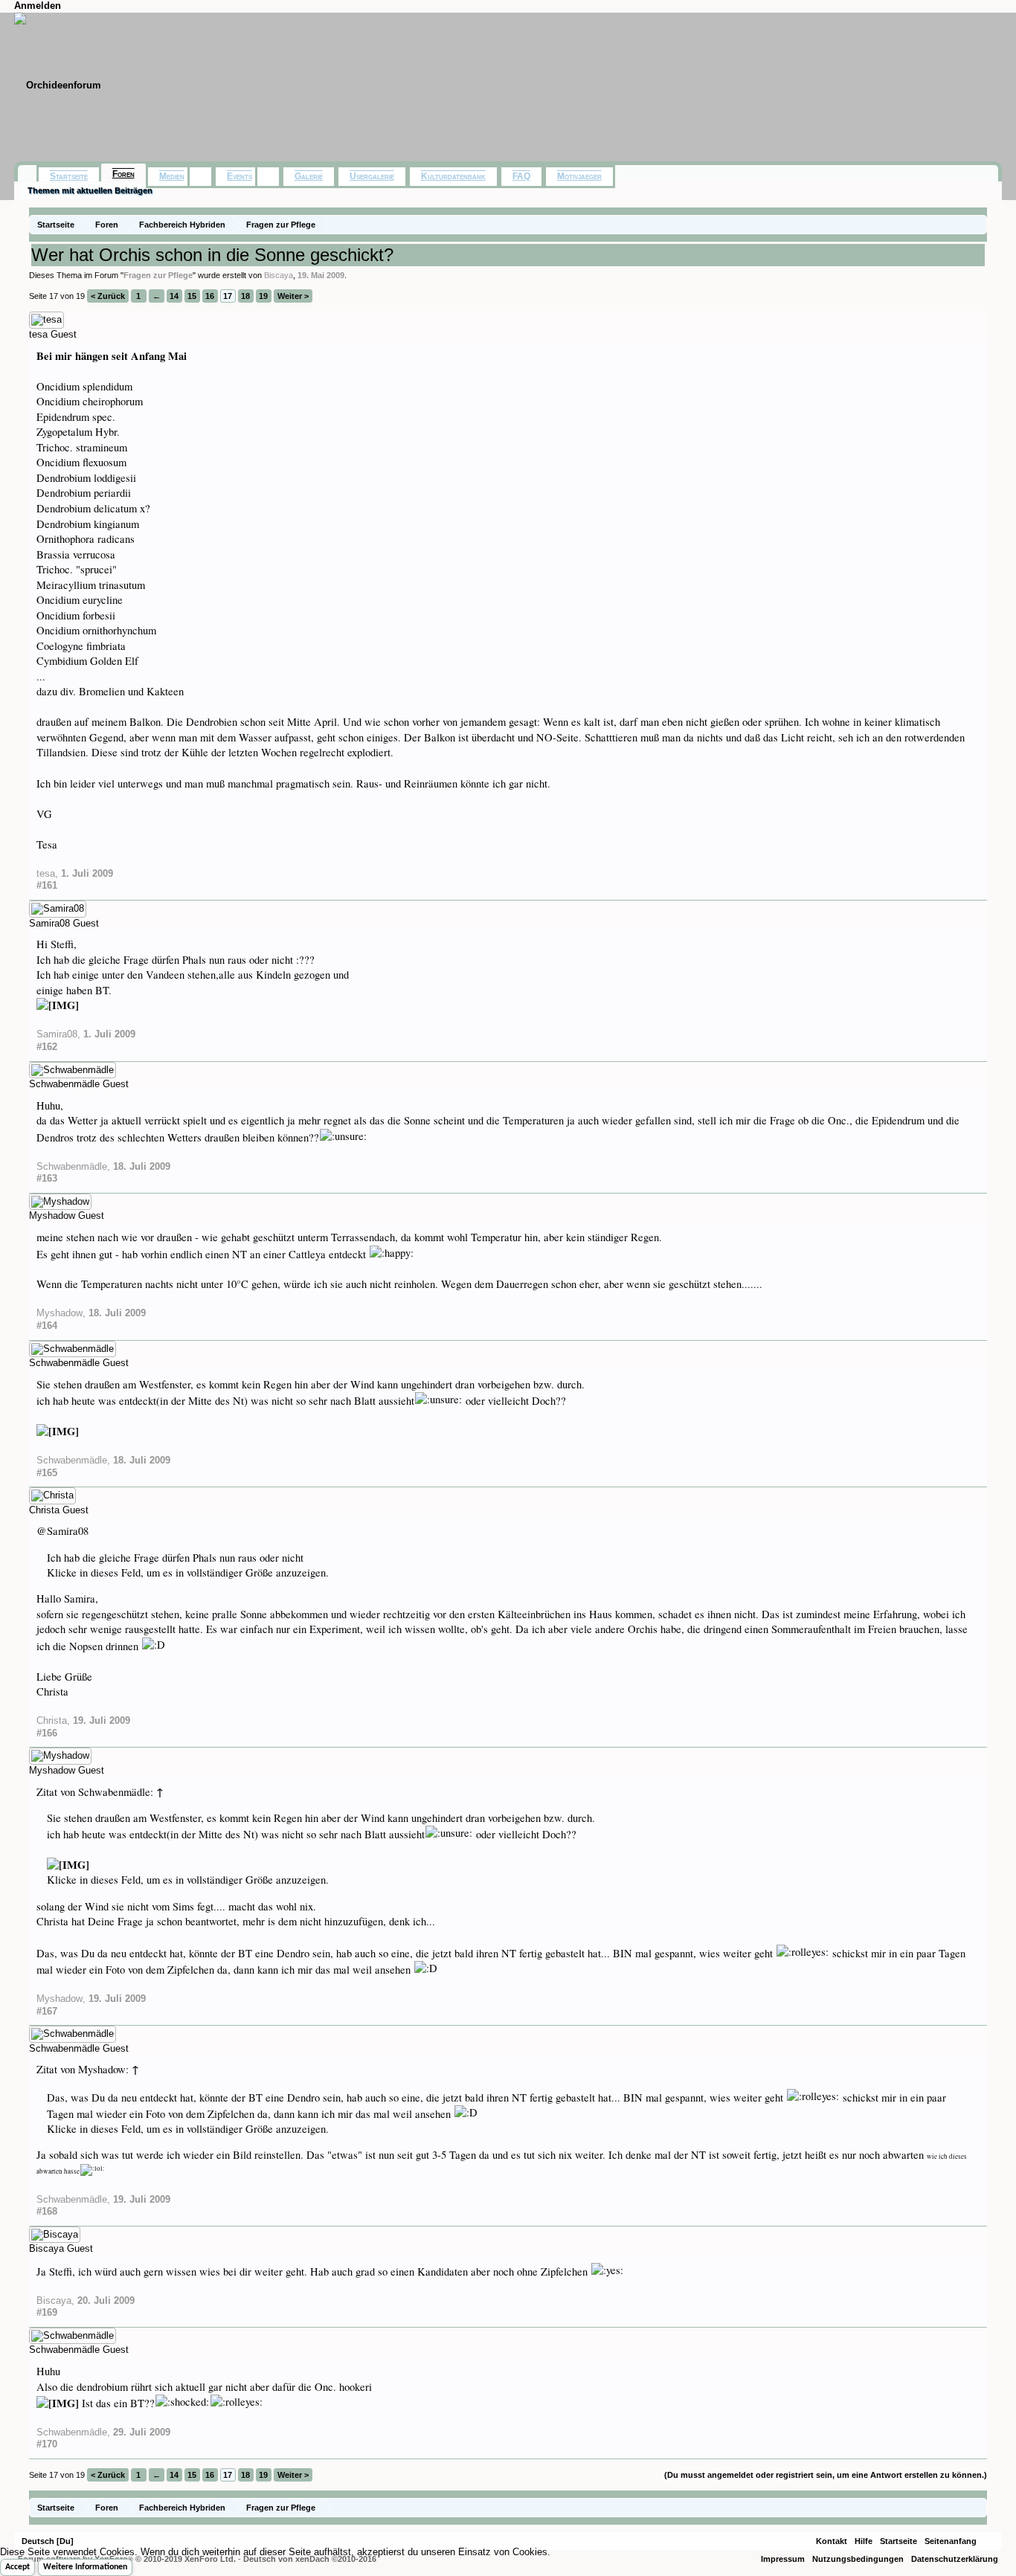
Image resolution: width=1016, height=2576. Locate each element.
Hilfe (864, 2541)
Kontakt (832, 2541)
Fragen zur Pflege (158, 275)
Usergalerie (372, 176)
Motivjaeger (579, 176)
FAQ (521, 176)
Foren (123, 174)
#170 (47, 2444)
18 (245, 296)
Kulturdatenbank (453, 176)
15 (192, 296)
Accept (17, 2567)
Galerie (309, 176)
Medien (172, 176)
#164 (47, 1326)
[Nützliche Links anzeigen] (978, 224)
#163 (47, 1178)
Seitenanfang (951, 2541)
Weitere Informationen (85, 2567)
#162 (47, 1047)
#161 (47, 885)
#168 (47, 2211)
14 (174, 296)
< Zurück (108, 296)
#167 (47, 2011)
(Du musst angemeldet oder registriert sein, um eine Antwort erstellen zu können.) (826, 2475)
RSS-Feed (989, 2541)
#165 (47, 1473)
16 (210, 296)
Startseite (69, 176)
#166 (47, 1733)
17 (228, 296)
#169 (47, 2312)
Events (239, 176)
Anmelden (38, 6)
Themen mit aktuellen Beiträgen (90, 190)
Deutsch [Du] (48, 2541)
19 (263, 296)
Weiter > (293, 296)
